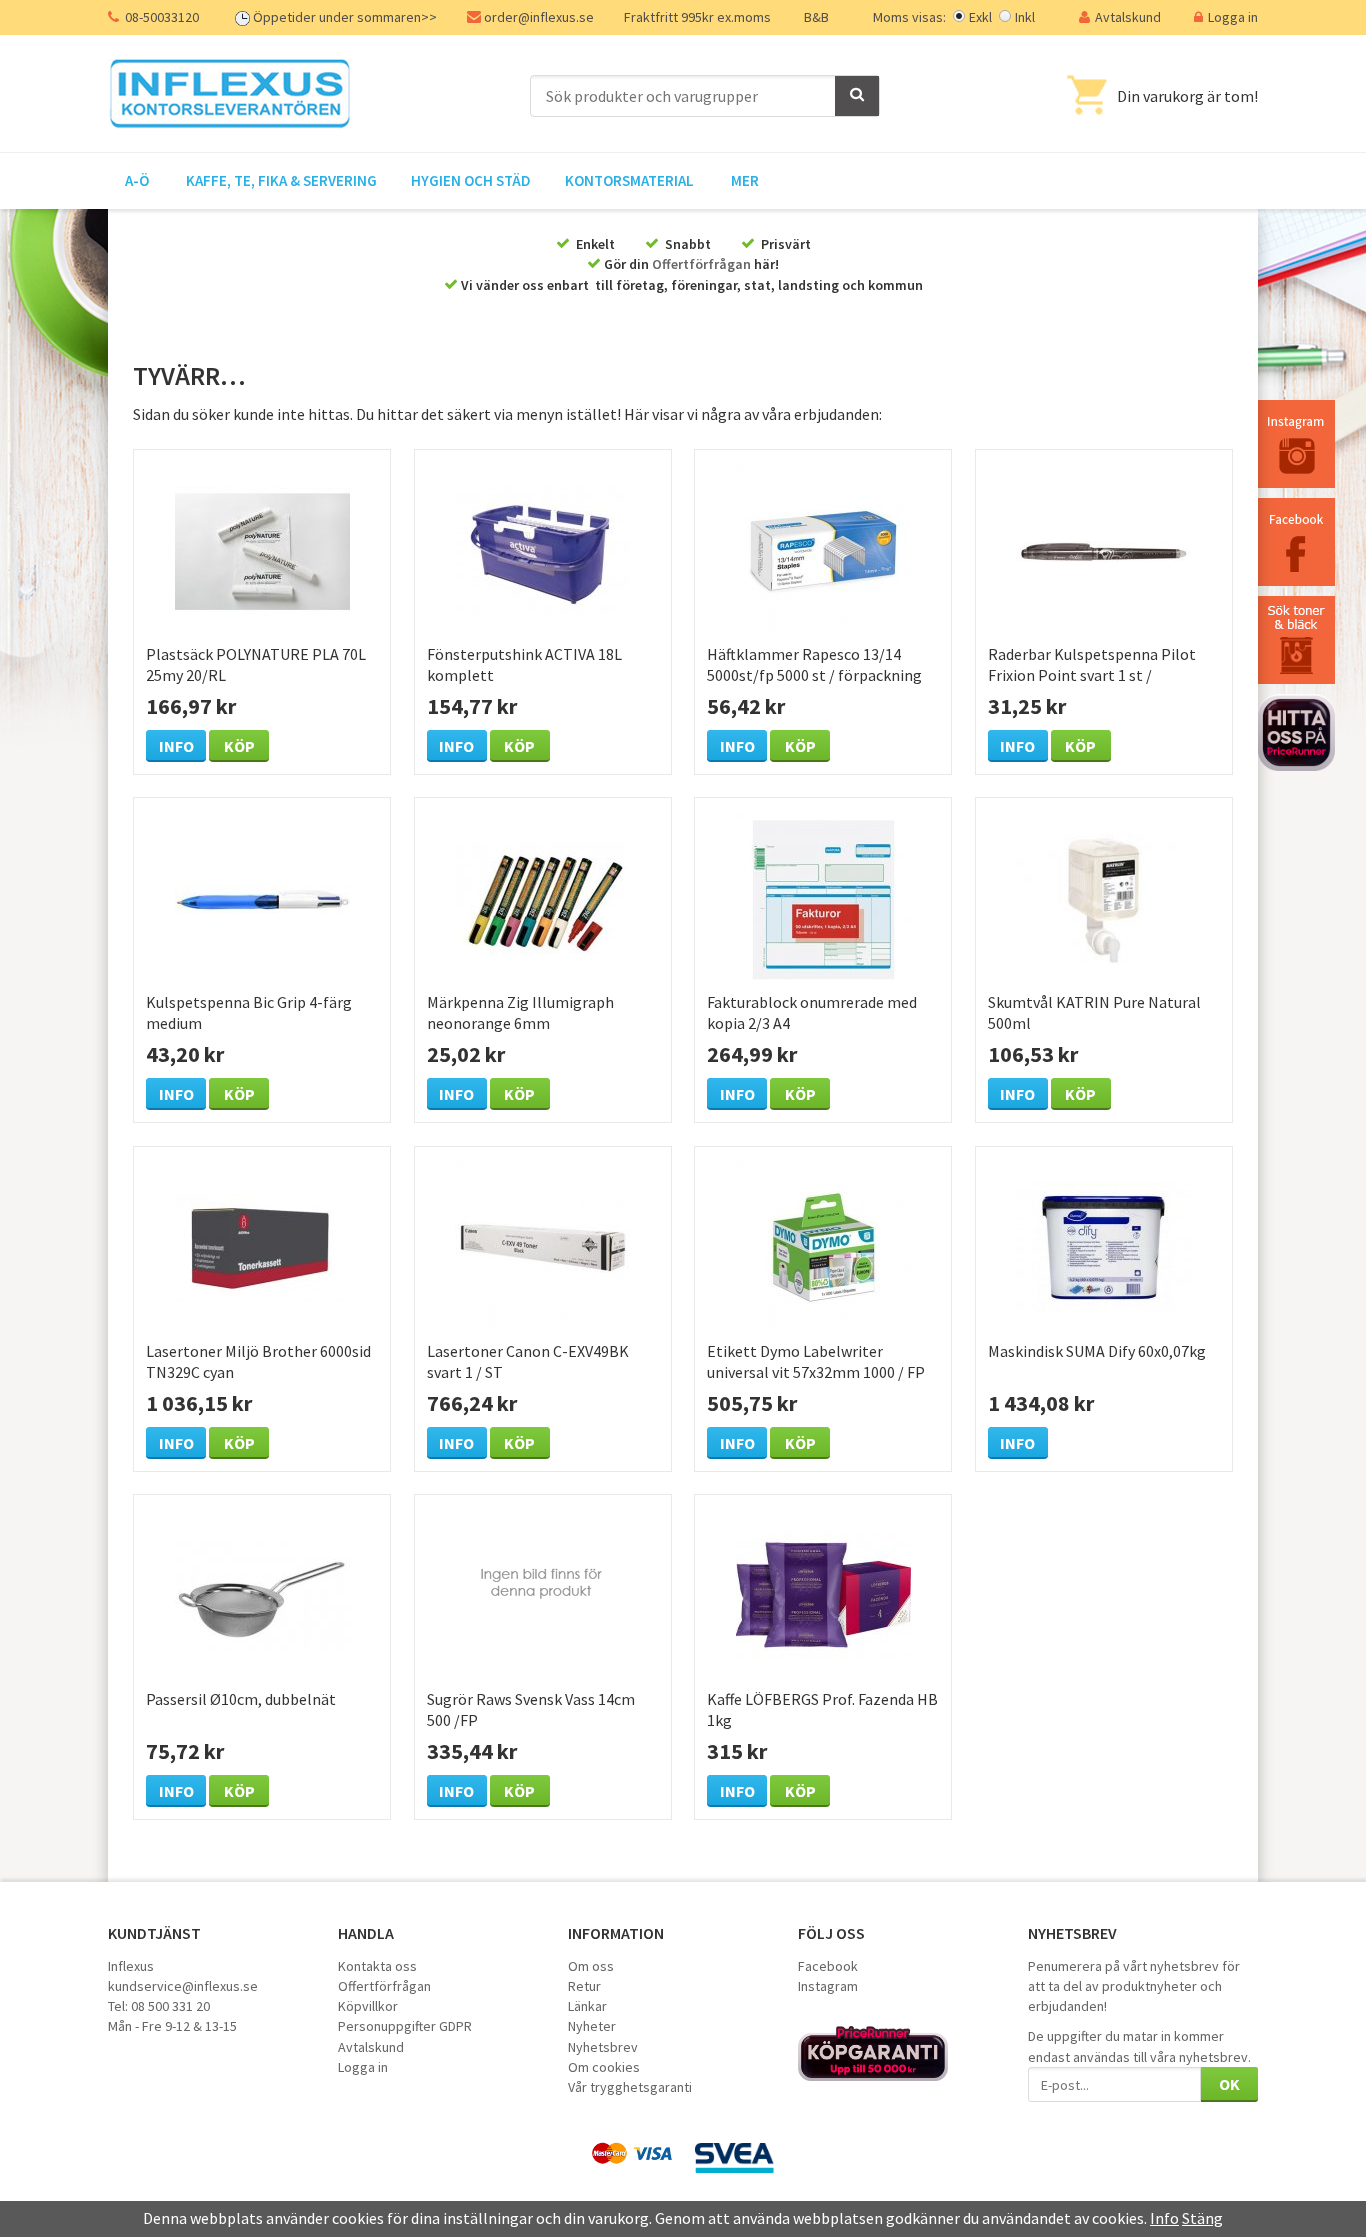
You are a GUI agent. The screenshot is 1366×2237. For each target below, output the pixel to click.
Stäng (1202, 2218)
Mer (745, 180)
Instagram (828, 1986)
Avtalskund (1128, 17)
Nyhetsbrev (603, 2047)
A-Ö (137, 180)
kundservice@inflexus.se (183, 1986)
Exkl (980, 17)
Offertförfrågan (701, 264)
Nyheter (592, 2026)
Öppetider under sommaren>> (345, 17)
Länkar (587, 2006)
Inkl (1025, 17)
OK (1229, 2084)
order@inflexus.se (539, 17)
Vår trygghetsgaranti (630, 2087)
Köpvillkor (368, 2006)
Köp (239, 746)
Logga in (1233, 17)
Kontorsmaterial (629, 180)
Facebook (828, 1966)
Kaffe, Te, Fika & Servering (281, 180)
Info (176, 746)
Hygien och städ (471, 180)
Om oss (591, 1966)
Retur (584, 1986)
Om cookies (604, 2067)
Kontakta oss (377, 1966)
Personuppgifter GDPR (405, 2026)
